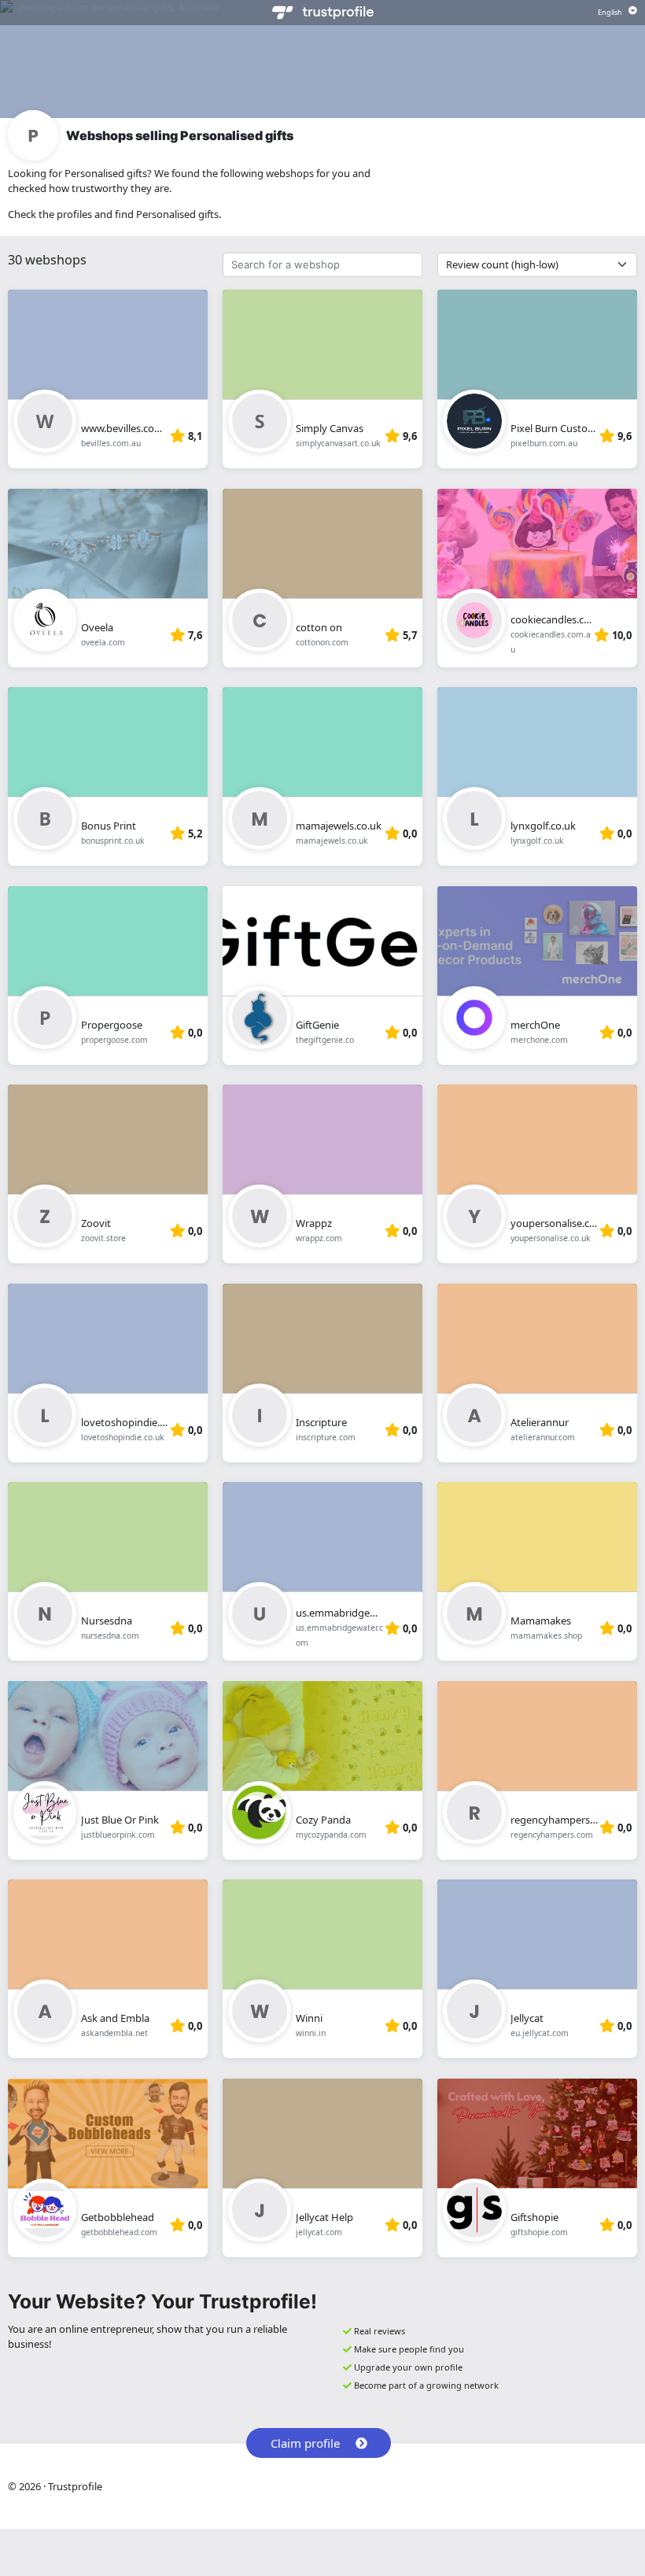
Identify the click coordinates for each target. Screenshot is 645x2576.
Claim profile (305, 2443)
